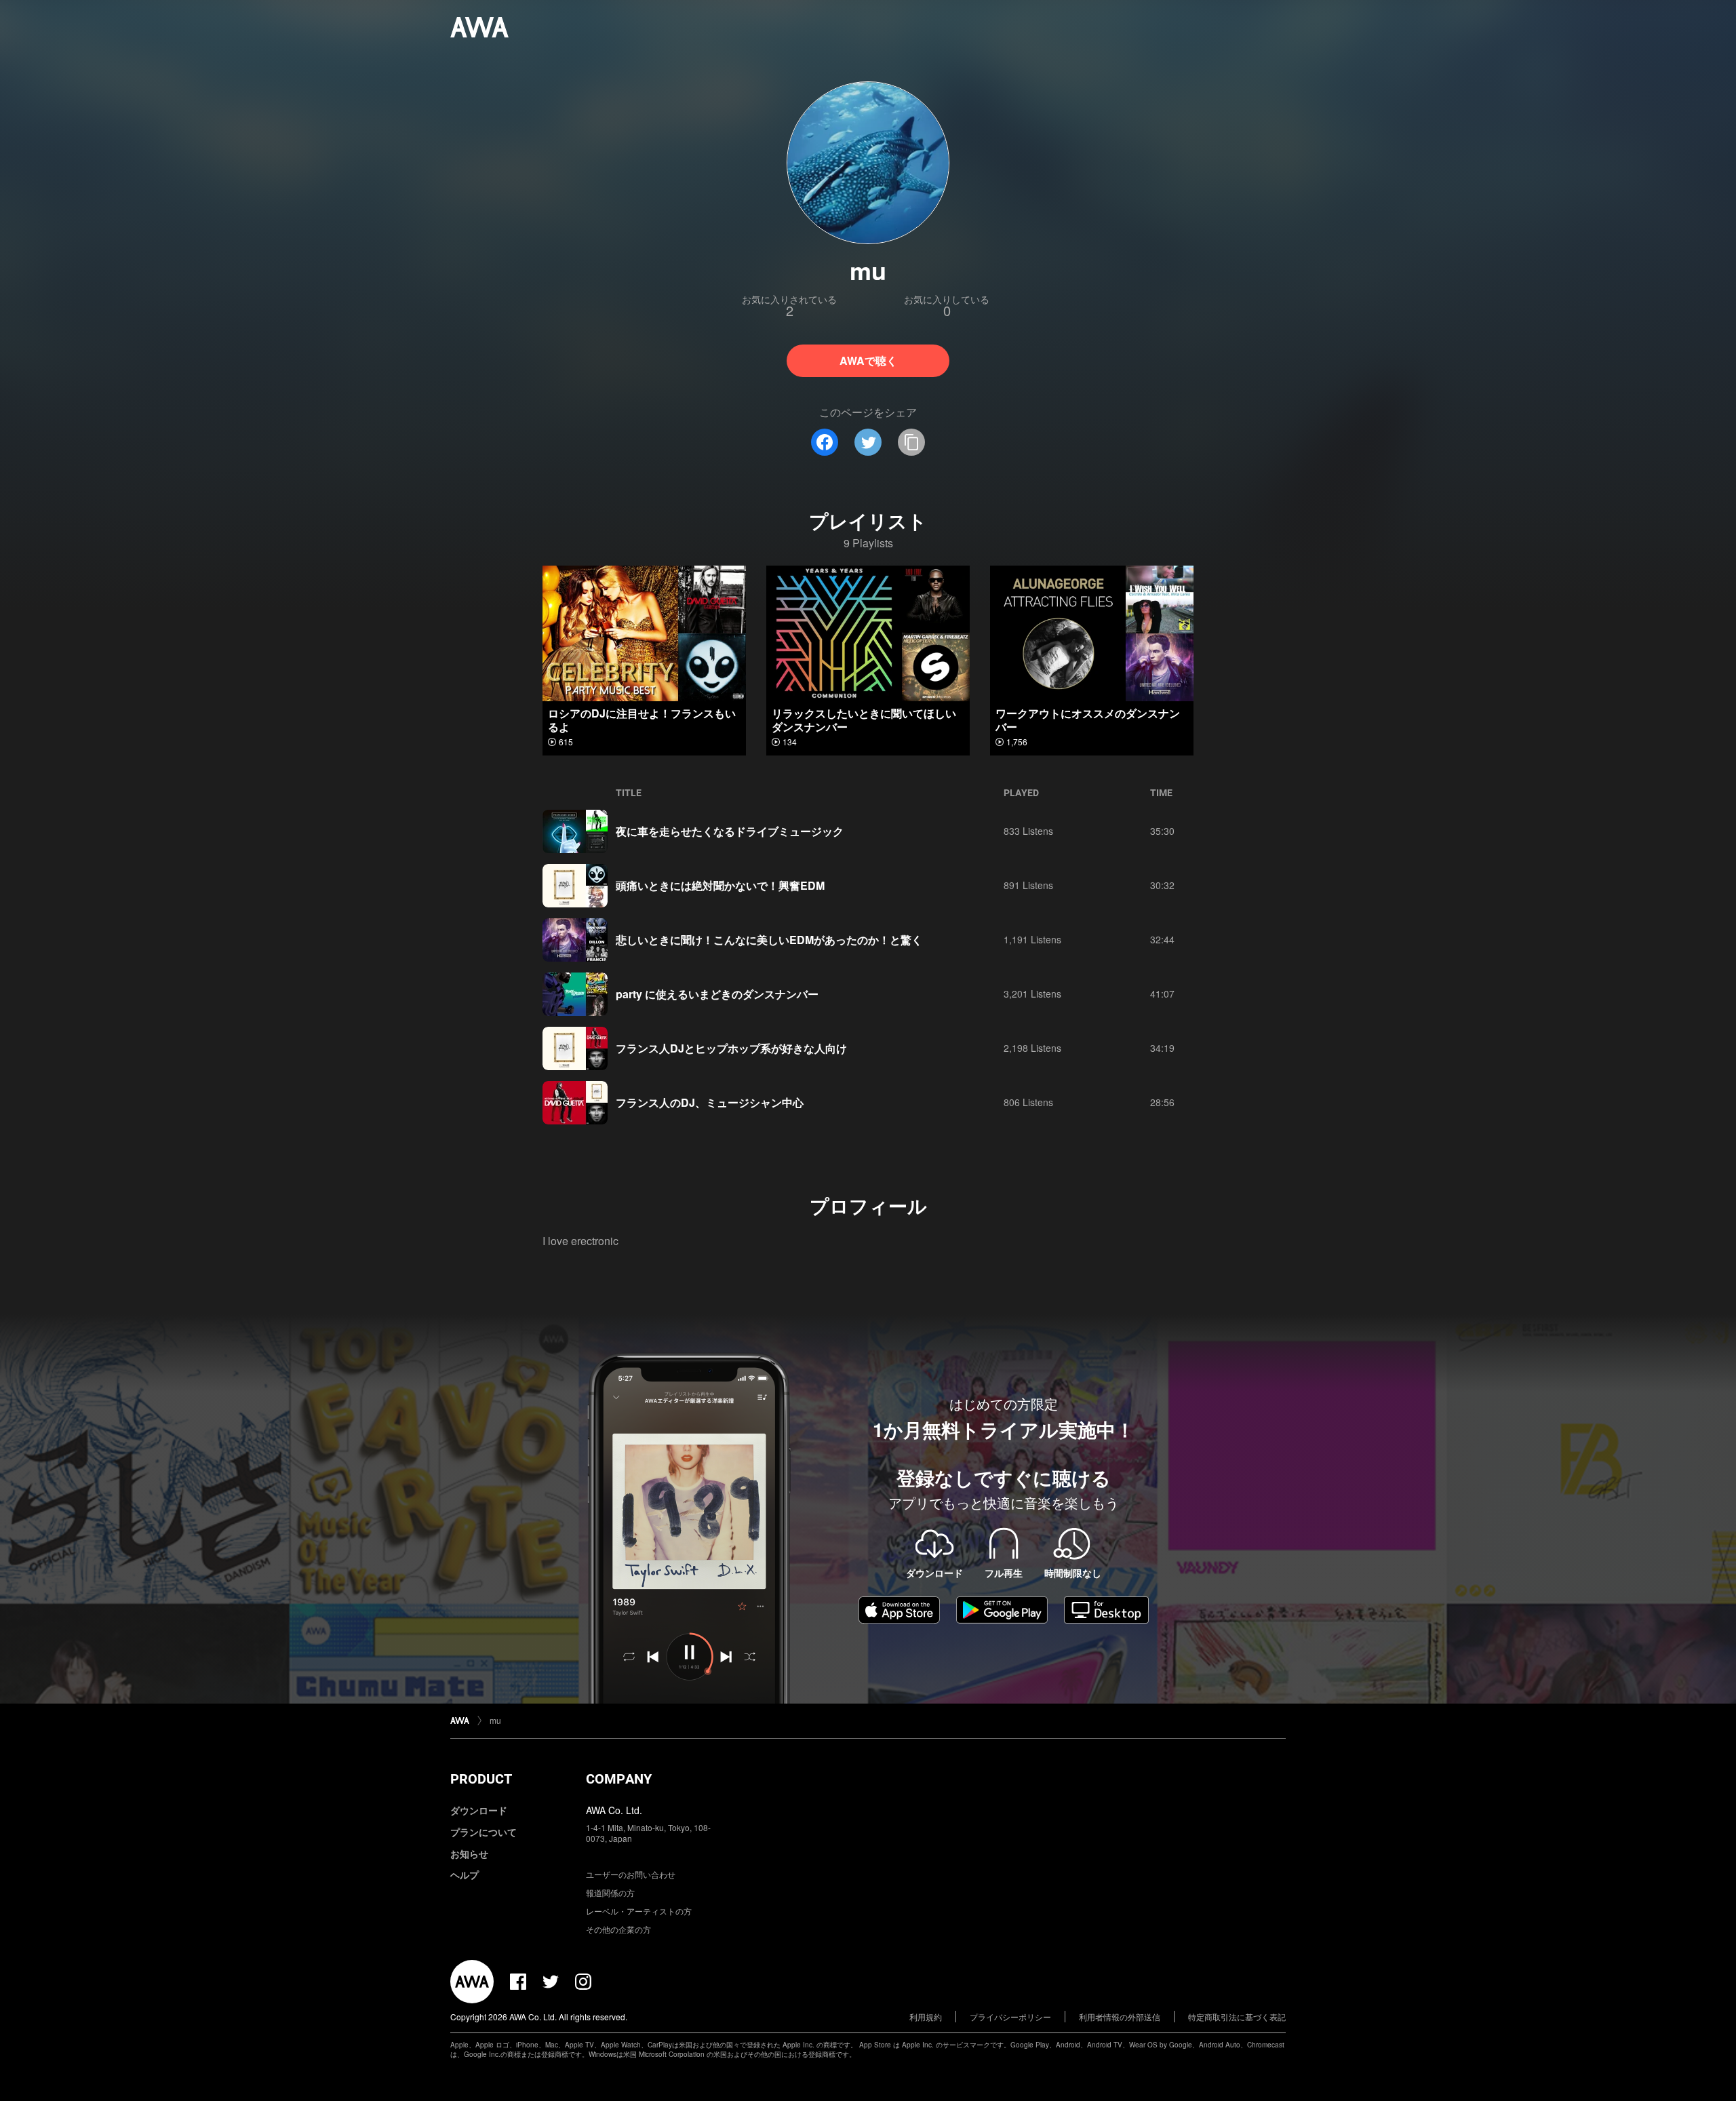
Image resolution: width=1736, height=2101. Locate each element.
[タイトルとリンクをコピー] (911, 442)
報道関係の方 (610, 1892)
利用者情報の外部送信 (1120, 2017)
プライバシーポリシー (1010, 2017)
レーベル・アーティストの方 (639, 1911)
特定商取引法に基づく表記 (1237, 2017)
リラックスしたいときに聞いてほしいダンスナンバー (864, 720)
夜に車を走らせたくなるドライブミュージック (730, 831)
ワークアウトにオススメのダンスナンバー (1088, 720)
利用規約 (926, 2017)
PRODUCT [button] (481, 1779)
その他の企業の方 (618, 1929)
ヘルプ (465, 1874)
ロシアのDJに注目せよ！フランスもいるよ (642, 720)
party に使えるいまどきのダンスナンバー (717, 994)
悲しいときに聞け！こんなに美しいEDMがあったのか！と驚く (769, 940)
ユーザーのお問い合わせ (631, 1874)
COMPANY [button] (619, 1779)
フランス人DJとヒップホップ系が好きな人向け (731, 1048)
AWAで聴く (868, 360)
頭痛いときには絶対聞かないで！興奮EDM (720, 885)
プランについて (484, 1832)
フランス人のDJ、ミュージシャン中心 (710, 1102)
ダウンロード (479, 1810)
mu (495, 1720)
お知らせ (469, 1853)
